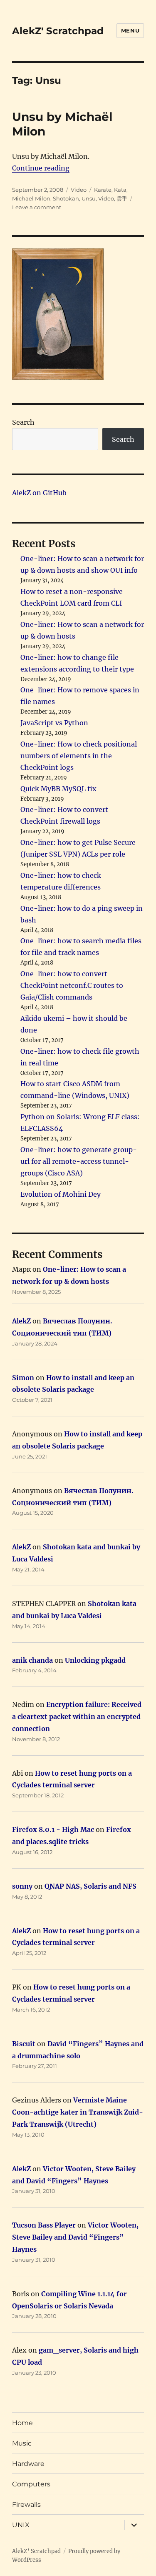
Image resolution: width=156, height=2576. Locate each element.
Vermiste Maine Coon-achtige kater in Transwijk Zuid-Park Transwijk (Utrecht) (78, 2112)
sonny (22, 1886)
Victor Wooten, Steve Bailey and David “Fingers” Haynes (75, 2237)
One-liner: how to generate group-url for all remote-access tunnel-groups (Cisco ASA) (79, 1161)
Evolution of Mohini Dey (61, 1194)
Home (22, 2423)
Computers (31, 2484)
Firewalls (26, 2505)
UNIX (21, 2525)
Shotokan (66, 198)
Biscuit (24, 2044)
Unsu (89, 198)
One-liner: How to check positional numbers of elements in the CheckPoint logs (79, 756)
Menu (130, 30)
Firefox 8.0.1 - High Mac (53, 1829)
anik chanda (32, 1660)
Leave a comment (37, 207)
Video (79, 190)
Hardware (28, 2464)
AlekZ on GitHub (39, 493)
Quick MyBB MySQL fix (58, 789)
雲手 (122, 198)
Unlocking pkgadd (95, 1660)
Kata (120, 190)
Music (22, 2443)
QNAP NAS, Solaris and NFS (90, 1886)
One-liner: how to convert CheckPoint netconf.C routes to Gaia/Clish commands (72, 985)
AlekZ (21, 1321)
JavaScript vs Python (54, 723)
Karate (103, 190)
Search (23, 422)
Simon (23, 1378)
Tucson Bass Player (44, 2225)
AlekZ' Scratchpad (58, 31)
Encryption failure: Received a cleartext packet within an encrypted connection (77, 1716)
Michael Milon (31, 198)
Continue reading (41, 168)
